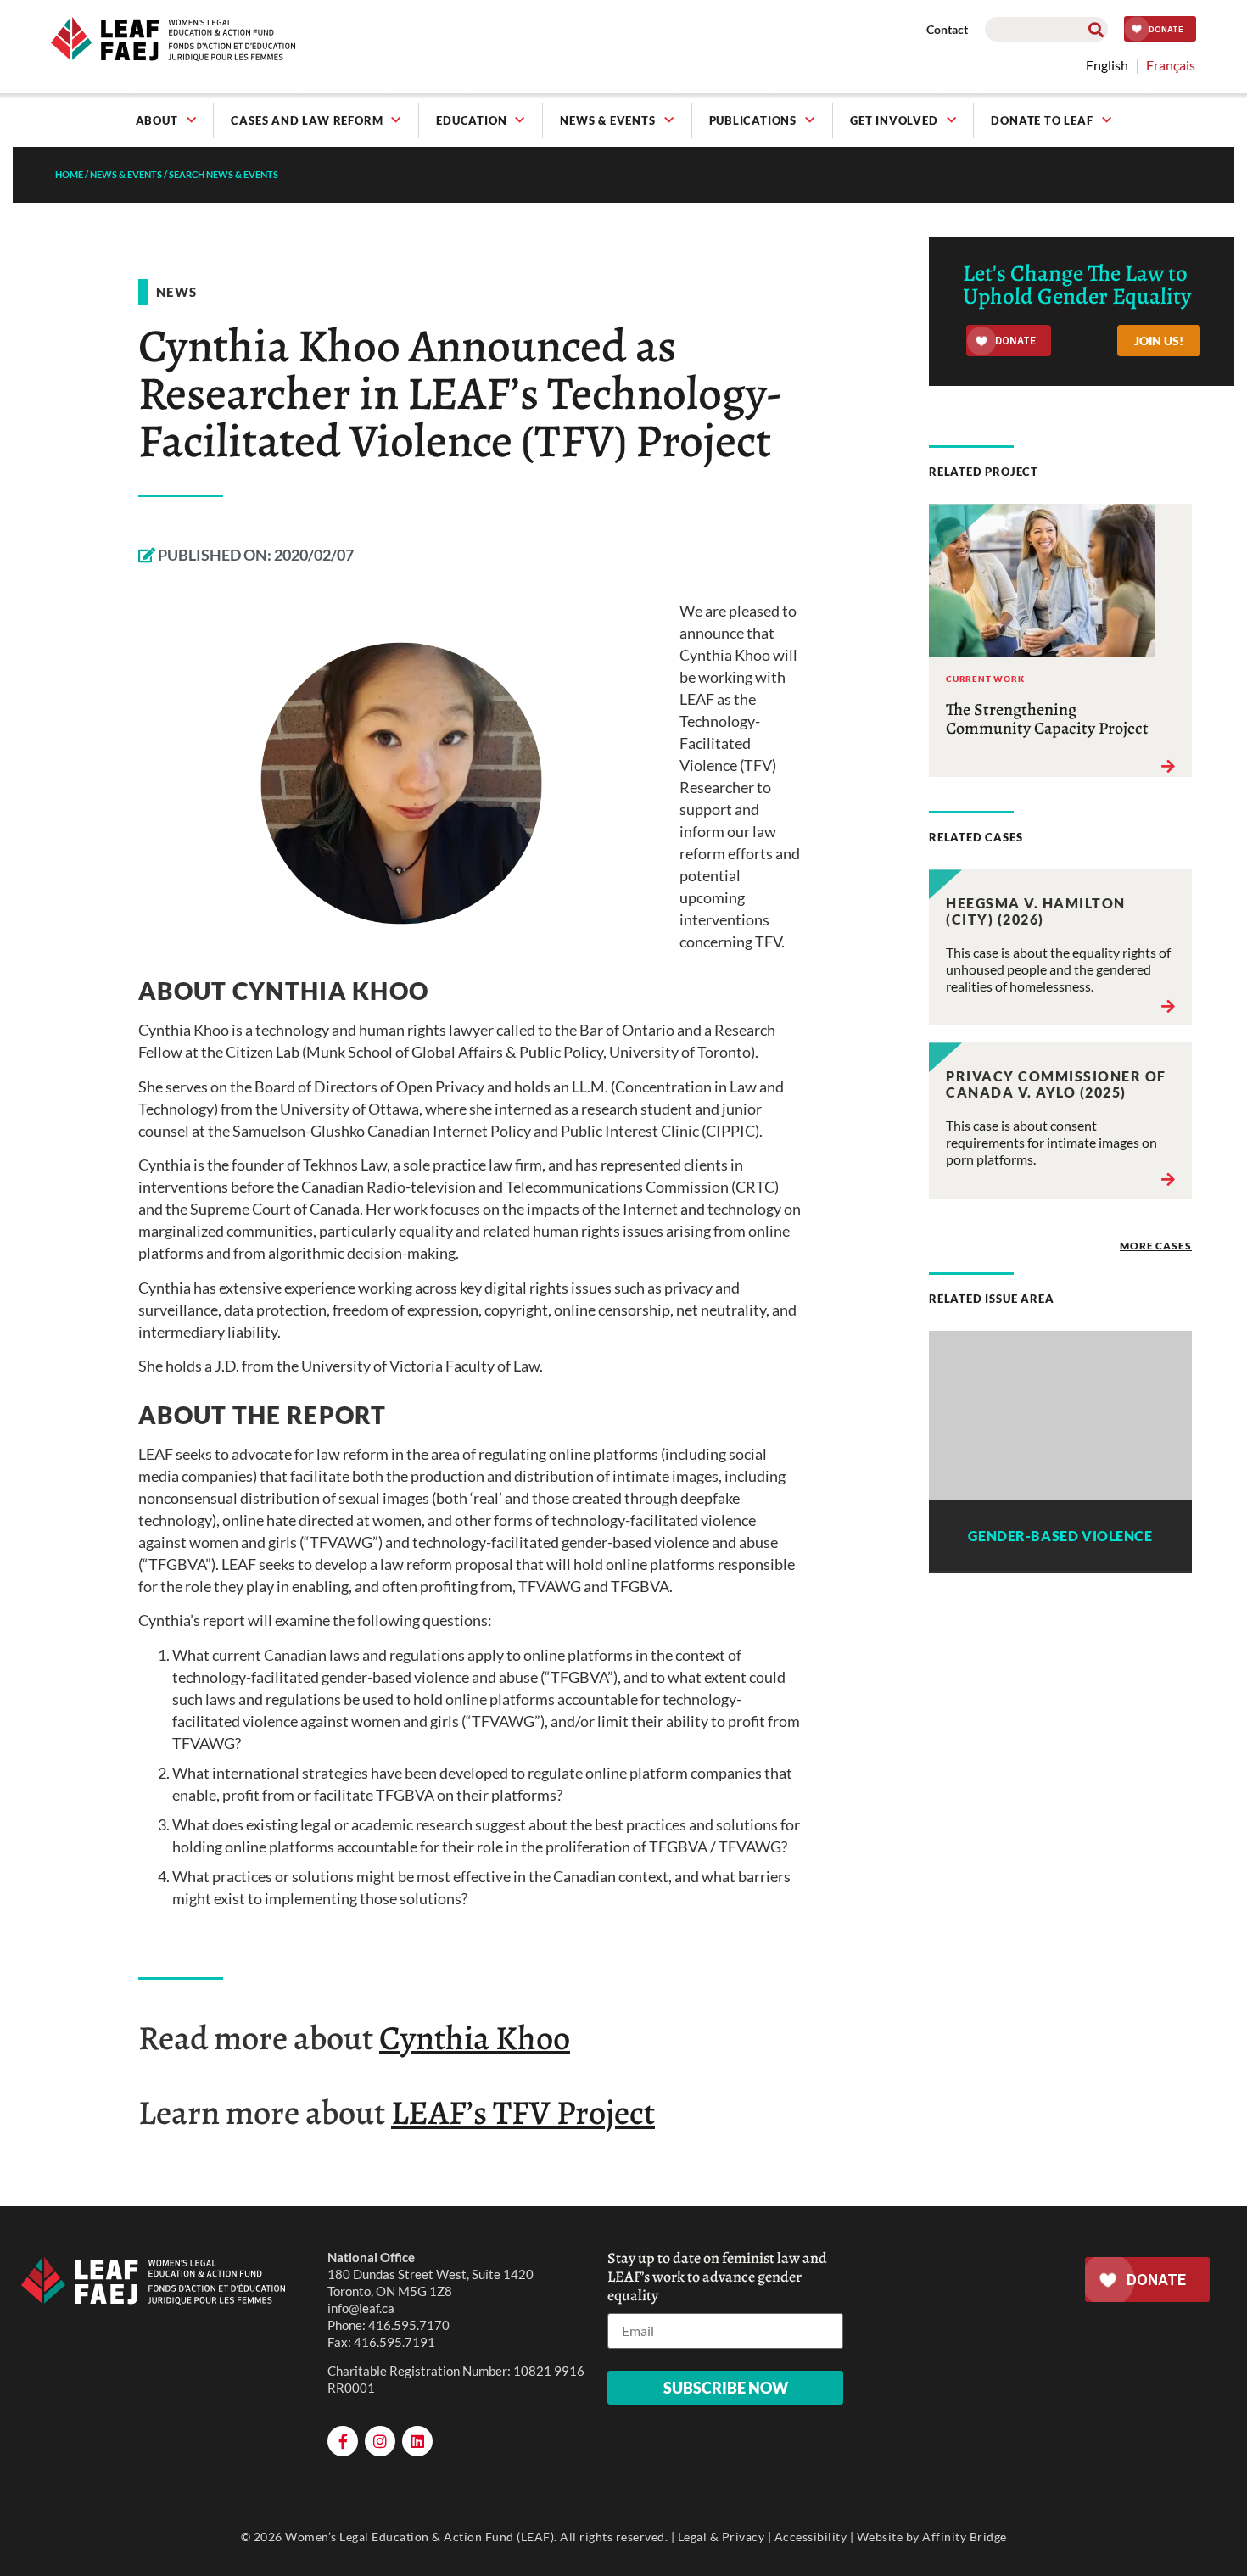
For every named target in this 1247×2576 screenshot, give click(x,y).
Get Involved (894, 120)
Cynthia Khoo (475, 2038)
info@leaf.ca (361, 2308)
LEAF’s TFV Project (523, 2112)
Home (69, 174)
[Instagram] (380, 2441)
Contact (947, 29)
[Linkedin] (417, 2441)
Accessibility (811, 2537)
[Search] (1096, 29)
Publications (753, 120)
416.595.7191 (394, 2342)
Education (471, 120)
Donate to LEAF (1042, 120)
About (157, 120)
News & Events (607, 120)
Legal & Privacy (721, 2537)
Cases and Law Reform (307, 120)
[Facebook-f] (343, 2441)
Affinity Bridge (965, 2537)
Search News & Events (224, 174)
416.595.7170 (409, 2325)
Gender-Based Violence (1060, 1536)
